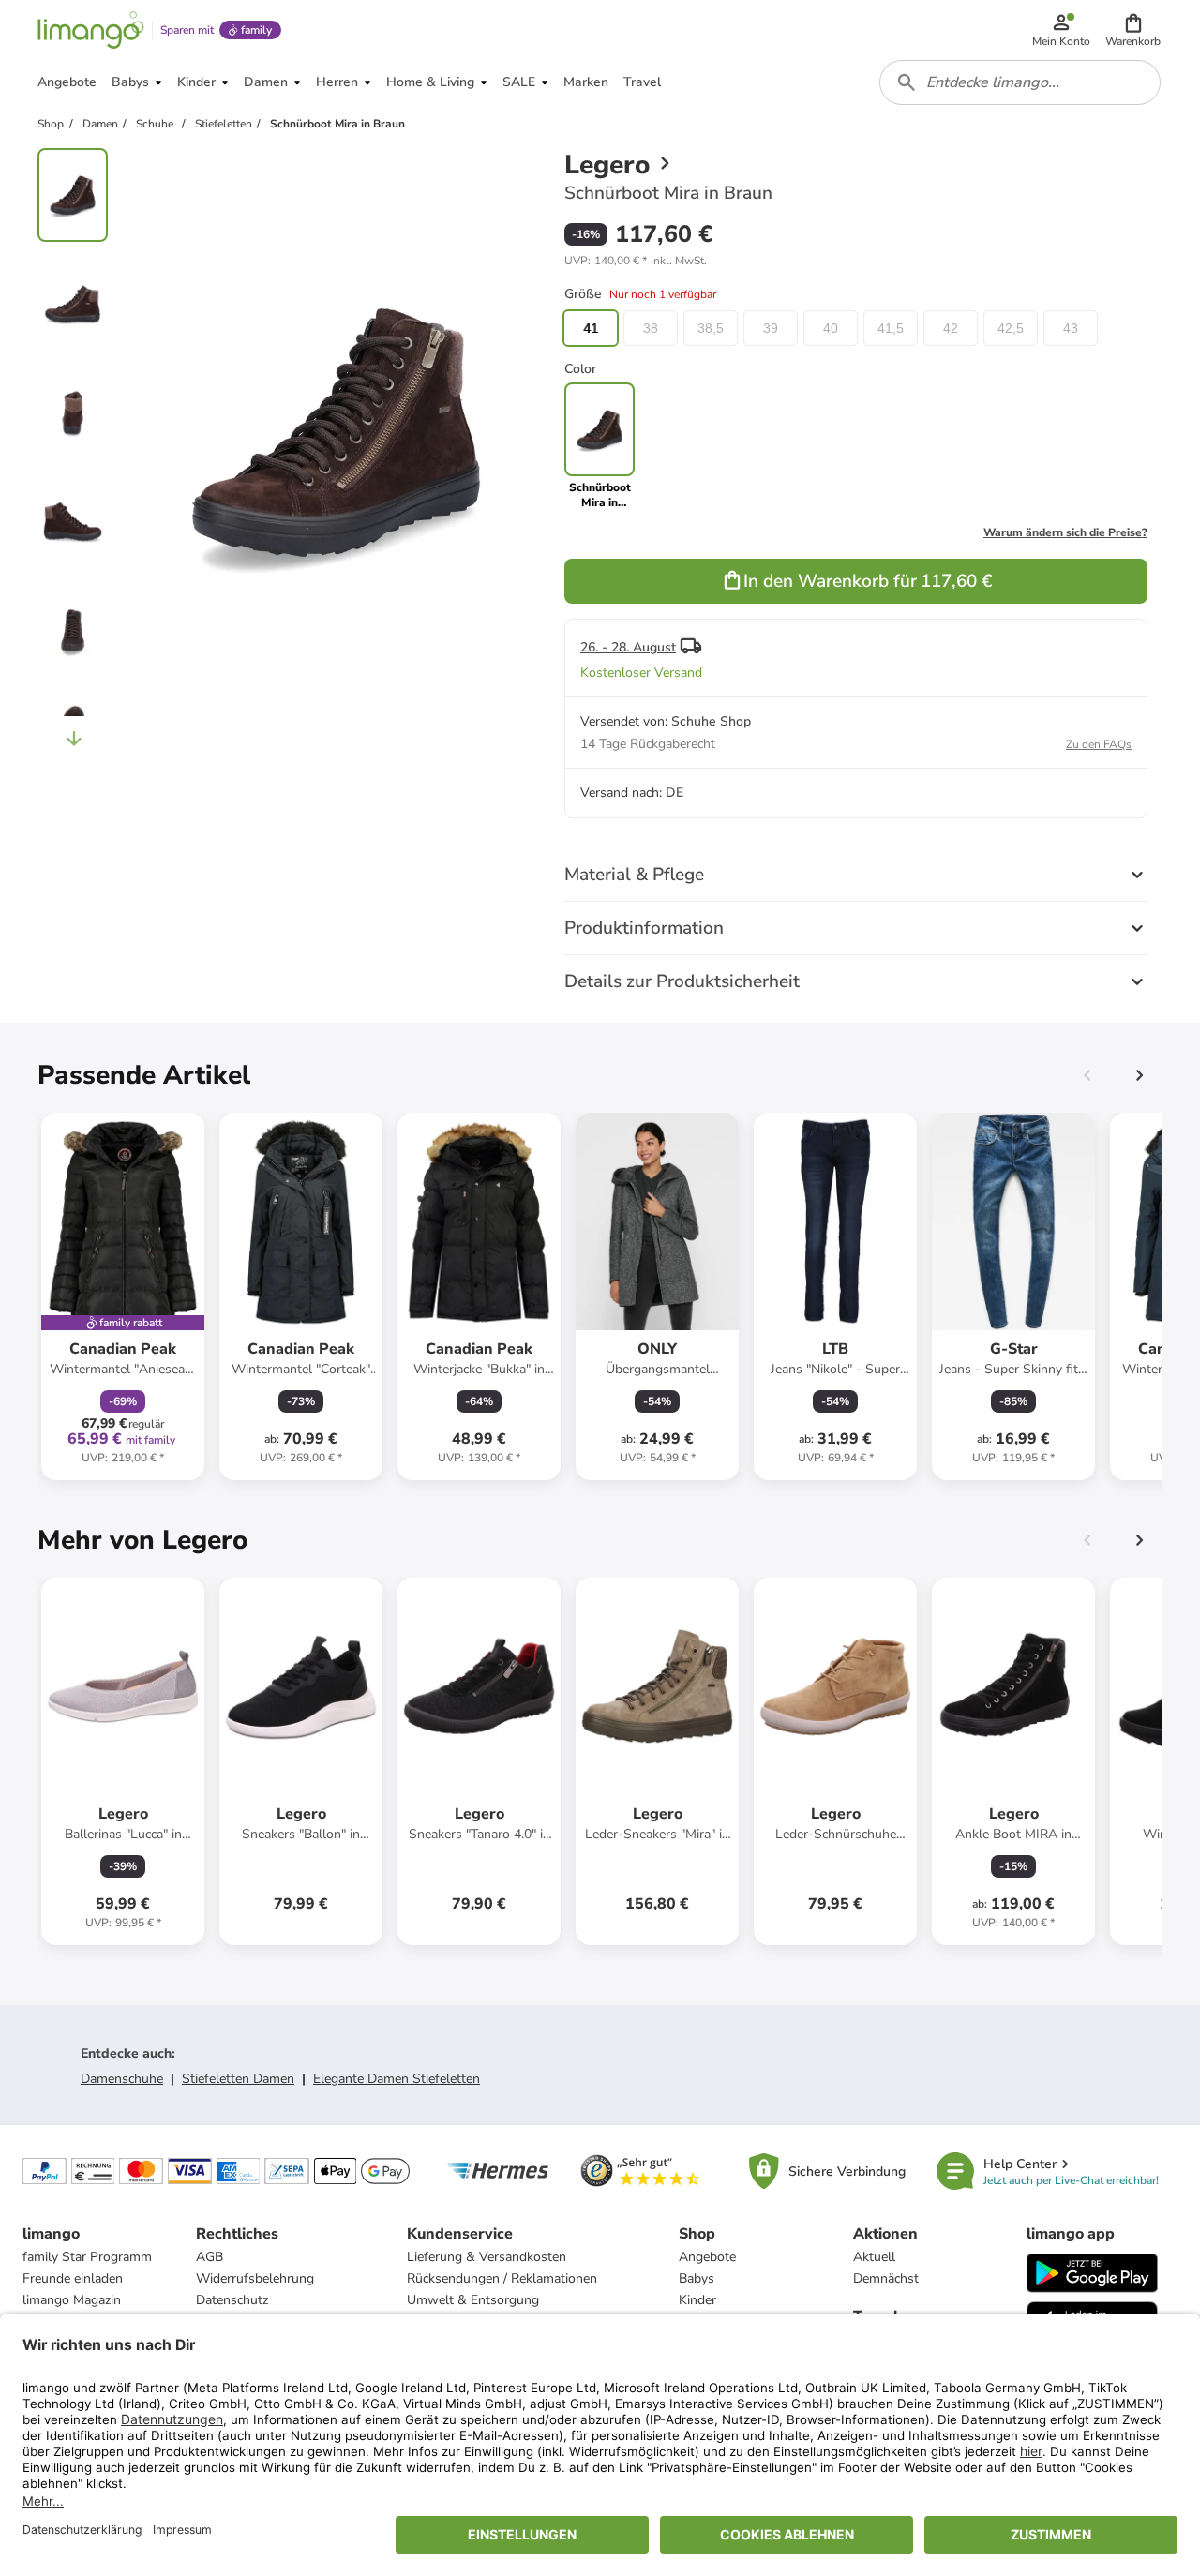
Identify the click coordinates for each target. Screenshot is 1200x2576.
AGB (210, 2257)
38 (651, 328)
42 (951, 328)
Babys (697, 2278)
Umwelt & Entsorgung (473, 2300)
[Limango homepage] (91, 30)
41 (591, 328)
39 (771, 328)
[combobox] (1020, 82)
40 (831, 328)
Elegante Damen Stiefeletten (397, 2079)
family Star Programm (87, 2257)
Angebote (707, 2257)
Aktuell (874, 2257)
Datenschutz (232, 2300)
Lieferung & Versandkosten (487, 2257)
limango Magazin (72, 2300)
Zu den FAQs (1099, 744)
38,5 (711, 328)
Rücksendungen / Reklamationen (502, 2278)
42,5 (1011, 328)
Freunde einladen (73, 2278)
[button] (1133, 30)
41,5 (891, 328)
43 (1071, 328)
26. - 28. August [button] (628, 647)
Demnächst (886, 2278)
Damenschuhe (122, 2079)
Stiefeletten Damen (238, 2079)
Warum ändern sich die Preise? (1065, 532)
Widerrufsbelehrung (255, 2278)
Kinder (697, 2300)
